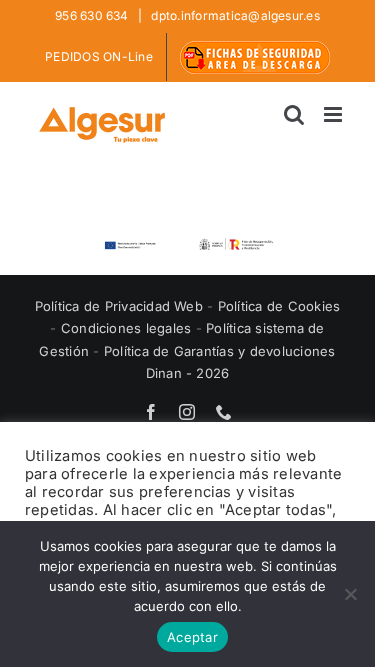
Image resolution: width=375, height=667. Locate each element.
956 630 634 (93, 15)
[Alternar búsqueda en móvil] (294, 114)
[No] (350, 594)
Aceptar (192, 637)
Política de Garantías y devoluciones (220, 351)
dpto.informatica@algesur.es (234, 15)
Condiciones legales (128, 328)
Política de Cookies (279, 306)
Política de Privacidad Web (121, 306)
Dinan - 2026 (188, 373)
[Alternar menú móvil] (334, 114)
